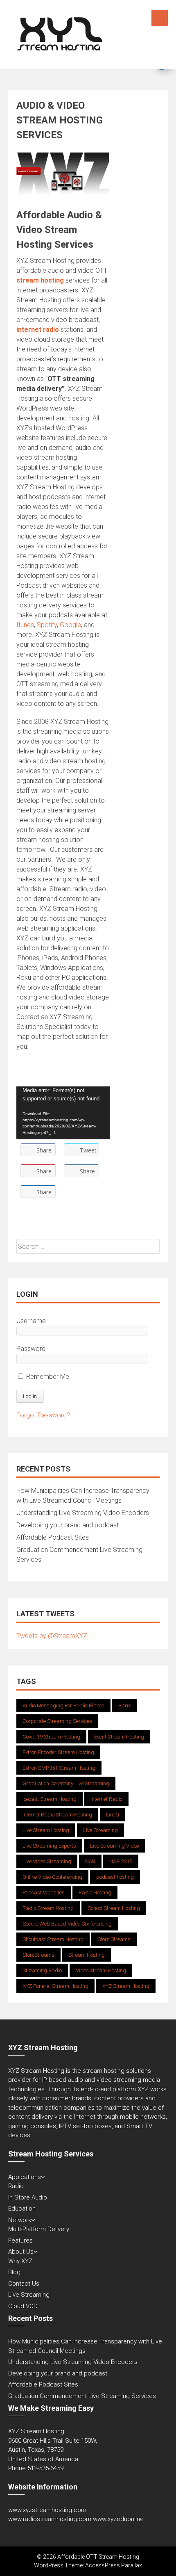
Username (31, 1321)
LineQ (113, 1815)
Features (20, 2241)
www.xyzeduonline (118, 2519)
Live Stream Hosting (46, 1830)
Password (31, 1349)
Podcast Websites (44, 1893)
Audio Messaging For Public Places (63, 1706)
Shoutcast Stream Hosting (53, 1939)
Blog (14, 2272)
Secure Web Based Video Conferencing (67, 1924)
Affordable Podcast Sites (53, 1537)
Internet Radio (106, 1799)
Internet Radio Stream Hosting (57, 1815)
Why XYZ (20, 2261)
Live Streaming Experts (49, 1846)
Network (20, 2220)
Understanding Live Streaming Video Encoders (83, 1513)
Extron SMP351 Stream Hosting (59, 1768)
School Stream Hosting (114, 1908)
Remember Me (47, 1377)
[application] (63, 1113)
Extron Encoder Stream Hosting (58, 1752)
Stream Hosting (87, 1955)
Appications (25, 2177)
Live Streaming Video (114, 1846)
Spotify (47, 625)
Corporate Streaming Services (57, 1721)
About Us (21, 2252)
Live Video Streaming (47, 1861)
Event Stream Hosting (119, 1737)
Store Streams (114, 1939)
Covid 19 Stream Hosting (51, 1737)
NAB (90, 1861)
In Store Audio (28, 2197)
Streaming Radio (42, 1970)
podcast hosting (115, 1877)
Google (70, 625)
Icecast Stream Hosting (50, 1799)
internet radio (38, 330)
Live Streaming (100, 1830)
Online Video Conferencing (52, 1877)
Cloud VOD (23, 2306)
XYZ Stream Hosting (126, 1986)
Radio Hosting (95, 1893)
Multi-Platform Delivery (39, 2229)
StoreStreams (38, 1955)
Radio (16, 2186)
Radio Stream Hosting (48, 1908)
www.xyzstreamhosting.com (47, 2510)
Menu (160, 18)
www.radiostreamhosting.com (50, 2519)
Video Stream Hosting (101, 1970)
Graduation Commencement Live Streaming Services (82, 2396)
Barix (124, 1706)
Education (22, 2209)
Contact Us (24, 2284)
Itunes (25, 625)
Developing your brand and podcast (68, 1525)
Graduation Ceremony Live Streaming (66, 1783)
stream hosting (40, 280)
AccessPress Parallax (114, 2565)
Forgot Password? (43, 1415)
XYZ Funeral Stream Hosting (55, 1986)
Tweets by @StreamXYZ (52, 1636)
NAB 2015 (121, 1861)
